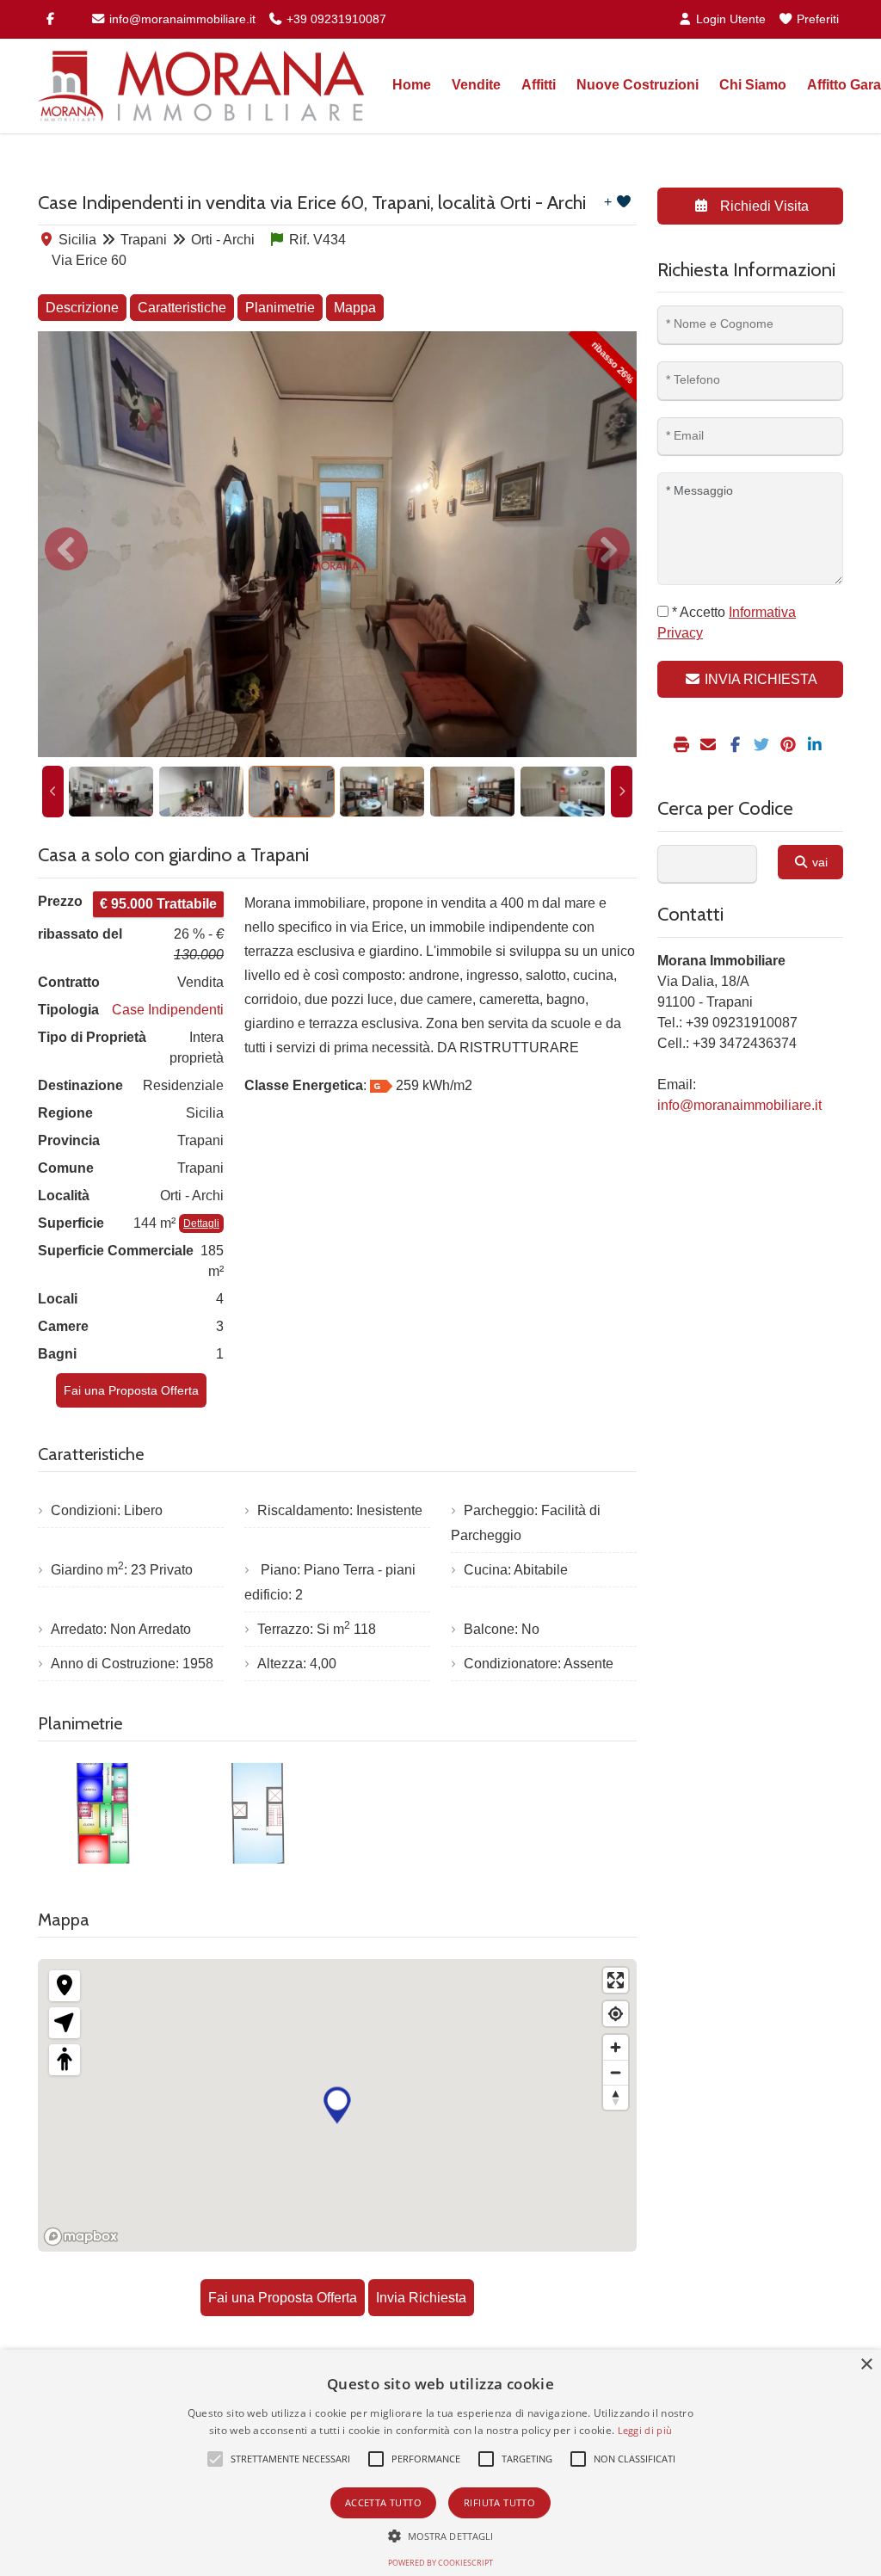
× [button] (866, 2365)
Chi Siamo (753, 85)
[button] (215, 2459)
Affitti (539, 85)
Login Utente (729, 19)
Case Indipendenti (168, 1010)
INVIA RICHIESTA (759, 679)
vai (818, 862)
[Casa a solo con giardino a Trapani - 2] (260, 1813)
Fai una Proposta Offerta (131, 1390)
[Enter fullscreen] (616, 1980)
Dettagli (201, 1223)
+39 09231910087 (335, 19)
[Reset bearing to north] (616, 2097)
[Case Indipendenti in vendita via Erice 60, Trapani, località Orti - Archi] (337, 544)
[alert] (440, 2463)
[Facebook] (50, 19)
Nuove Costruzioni (638, 85)
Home (412, 85)
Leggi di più (645, 2430)
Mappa (355, 308)
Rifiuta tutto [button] (499, 2502)
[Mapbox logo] (81, 2237)
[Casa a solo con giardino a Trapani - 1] (105, 1813)
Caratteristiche (182, 308)
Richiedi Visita (763, 206)
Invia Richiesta (421, 2298)
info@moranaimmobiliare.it (181, 19)
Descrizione (82, 308)
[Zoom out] (616, 2072)
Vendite (476, 85)
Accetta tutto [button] (383, 2502)
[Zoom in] (616, 2047)
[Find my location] (616, 2014)
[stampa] (684, 746)
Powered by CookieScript (440, 2563)
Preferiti (816, 19)
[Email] (710, 746)
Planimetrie (280, 308)
